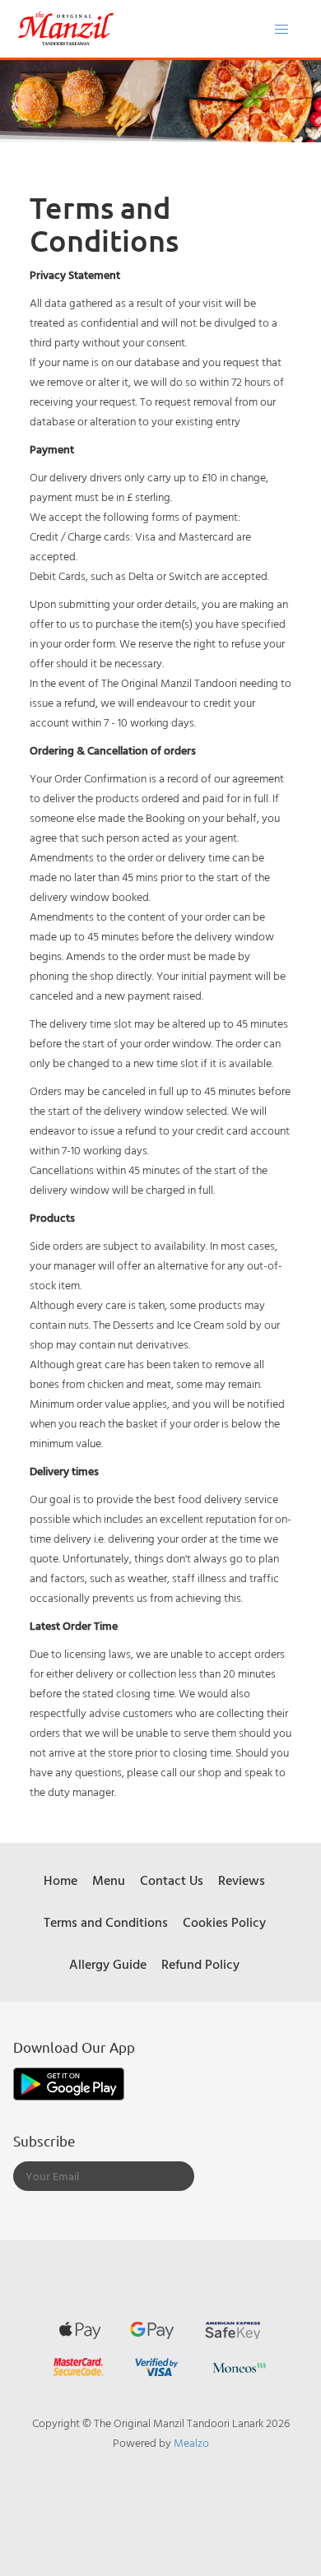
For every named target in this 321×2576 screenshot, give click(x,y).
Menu (109, 1880)
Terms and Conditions (106, 1922)
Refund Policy (200, 1964)
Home (60, 1880)
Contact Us (172, 1880)
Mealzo (191, 2442)
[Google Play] (69, 2082)
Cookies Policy (224, 1922)
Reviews (242, 1880)
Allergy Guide (108, 1964)
